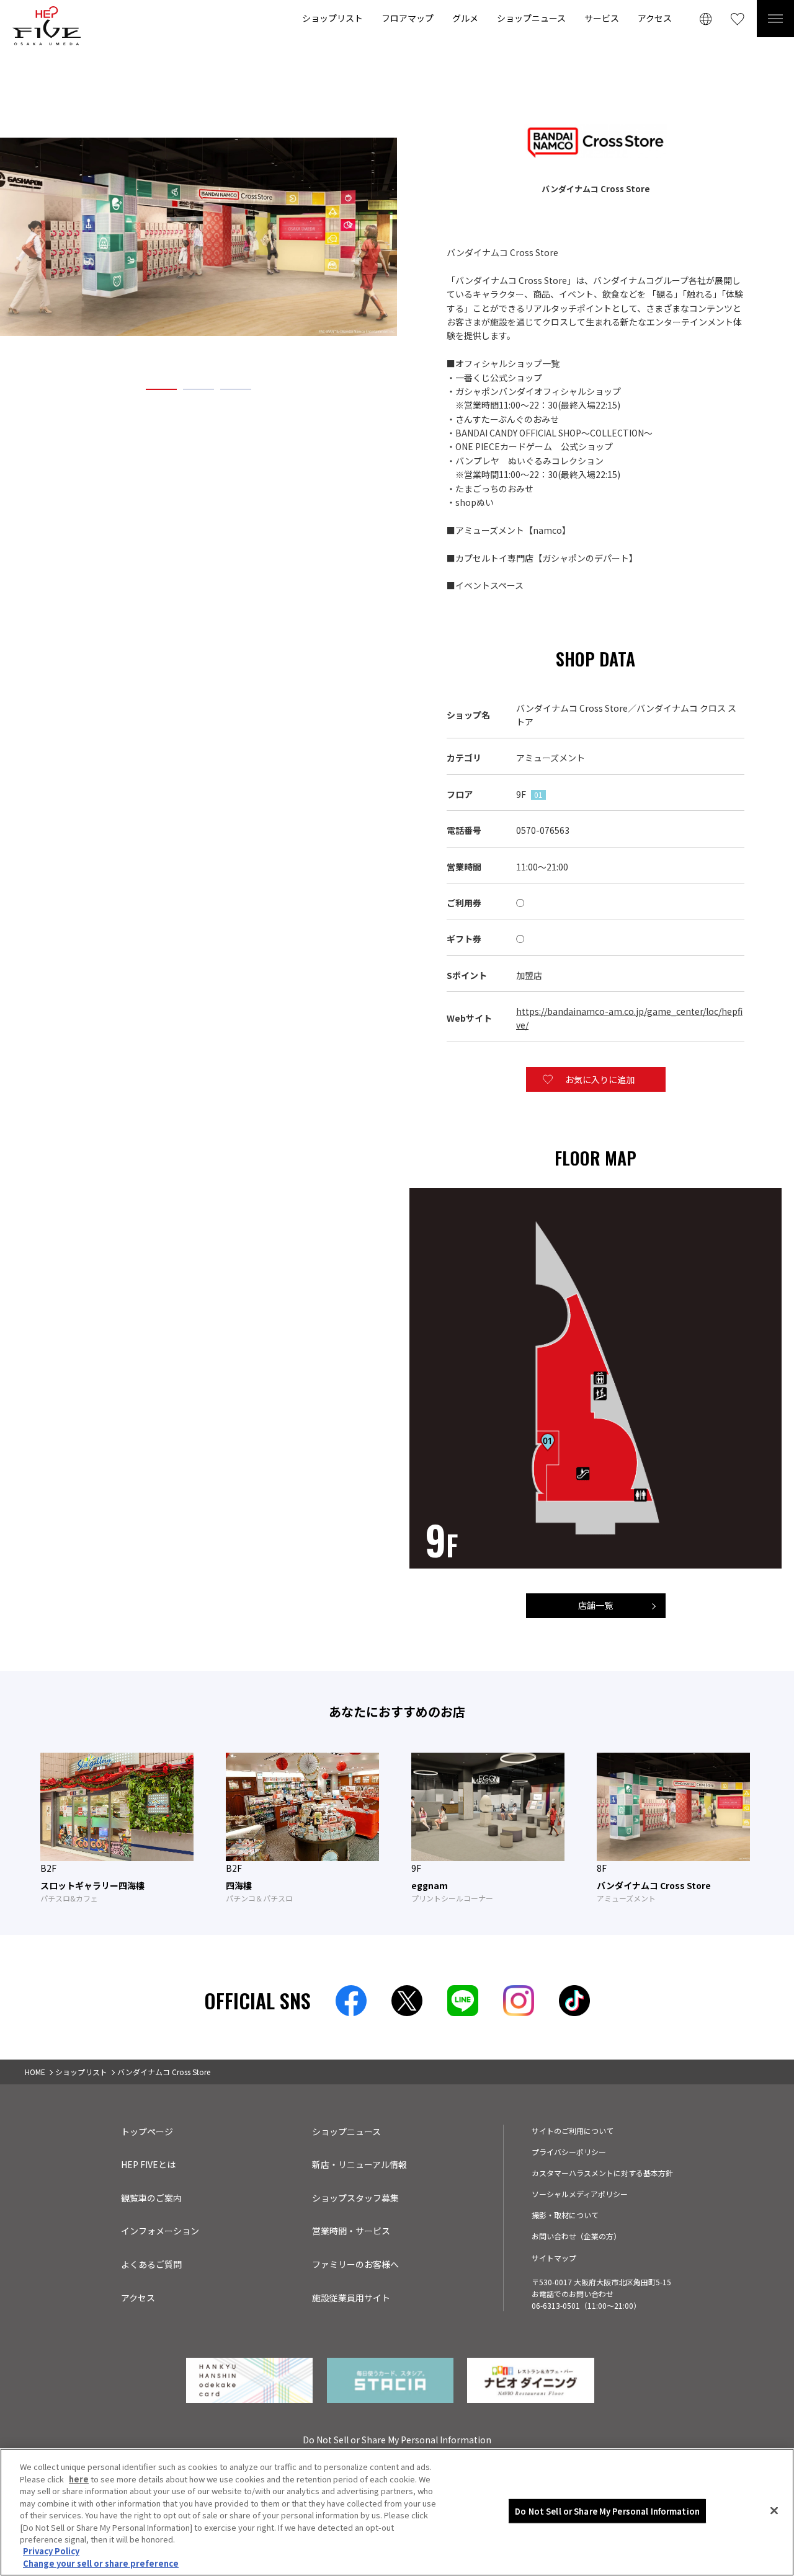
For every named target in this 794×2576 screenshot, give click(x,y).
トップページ (147, 2131)
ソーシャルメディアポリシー (580, 2194)
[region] (397, 2512)
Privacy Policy (51, 2552)
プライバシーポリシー (569, 2152)
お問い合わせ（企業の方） (576, 2236)
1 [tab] (161, 389)
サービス (602, 18)
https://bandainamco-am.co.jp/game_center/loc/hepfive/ (629, 1018)
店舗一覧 (595, 1605)
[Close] (774, 2511)
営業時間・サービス (351, 2231)
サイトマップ (554, 2258)
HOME (35, 2072)
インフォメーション (160, 2231)
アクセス (655, 18)
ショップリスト (332, 18)
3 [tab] (236, 389)
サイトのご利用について (573, 2131)
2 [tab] (198, 389)
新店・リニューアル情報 (359, 2164)
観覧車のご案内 (151, 2198)
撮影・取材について (565, 2215)
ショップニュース (531, 18)
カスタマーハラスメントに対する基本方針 (602, 2173)
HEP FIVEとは (148, 2164)
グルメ (465, 18)
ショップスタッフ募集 (355, 2198)
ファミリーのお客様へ (355, 2264)
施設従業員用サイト (351, 2298)
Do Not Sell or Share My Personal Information (607, 2511)
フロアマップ (408, 18)
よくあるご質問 (151, 2264)
